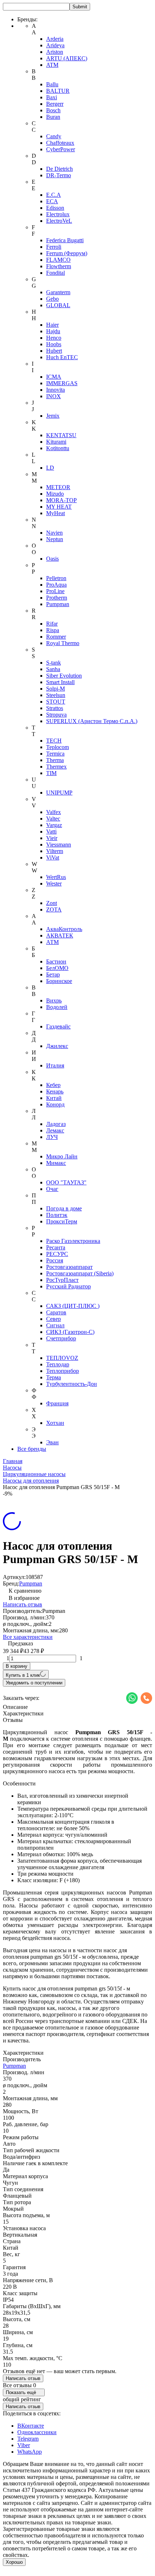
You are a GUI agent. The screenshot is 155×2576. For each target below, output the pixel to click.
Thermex (56, 767)
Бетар (53, 974)
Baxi (52, 97)
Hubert (54, 351)
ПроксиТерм (62, 1221)
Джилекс (57, 1046)
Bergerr (55, 104)
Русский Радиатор (68, 1286)
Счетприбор (61, 1338)
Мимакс (56, 1163)
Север (54, 1319)
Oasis (52, 559)
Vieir (52, 838)
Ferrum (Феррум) (67, 253)
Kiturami (56, 442)
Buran (53, 117)
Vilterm (55, 851)
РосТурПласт (62, 1280)
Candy (54, 136)
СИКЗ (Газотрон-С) (70, 1332)
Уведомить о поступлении (34, 1683)
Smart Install (60, 682)
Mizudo (55, 494)
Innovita (56, 390)
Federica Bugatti (65, 240)
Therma (55, 760)
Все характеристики (28, 1637)
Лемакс (55, 1130)
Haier (52, 325)
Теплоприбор (63, 1371)
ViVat (53, 858)
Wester (54, 884)
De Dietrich (59, 169)
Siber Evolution (64, 676)
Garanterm (58, 292)
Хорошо (14, 2562)
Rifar (52, 624)
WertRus (56, 877)
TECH (54, 741)
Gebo (52, 299)
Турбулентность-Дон (72, 1384)
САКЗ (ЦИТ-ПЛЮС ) (73, 1306)
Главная (13, 1461)
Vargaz (54, 825)
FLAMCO (58, 260)
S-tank (54, 663)
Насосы (12, 1468)
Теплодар (58, 1364)
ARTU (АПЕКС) (67, 58)
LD (50, 468)
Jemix (53, 416)
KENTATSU (61, 435)
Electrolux (58, 214)
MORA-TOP (61, 500)
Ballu (52, 84)
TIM (51, 773)
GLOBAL (58, 305)
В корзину (17, 1666)
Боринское (59, 981)
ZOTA (54, 910)
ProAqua (56, 585)
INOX (54, 396)
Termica (55, 754)
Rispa (53, 630)
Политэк (57, 1215)
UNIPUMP (59, 793)
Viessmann (59, 845)
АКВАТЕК (60, 935)
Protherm (57, 598)
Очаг (52, 1189)
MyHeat (56, 513)
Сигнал (55, 1325)
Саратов (56, 1312)
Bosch (53, 110)
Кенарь (55, 1091)
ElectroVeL (59, 221)
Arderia (55, 39)
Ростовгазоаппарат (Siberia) (80, 1273)
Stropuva (56, 715)
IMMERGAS (62, 383)
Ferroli (54, 247)
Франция (57, 1403)
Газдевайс (58, 1026)
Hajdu (53, 331)
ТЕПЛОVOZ (62, 1358)
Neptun (55, 539)
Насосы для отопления (31, 1481)
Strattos (55, 708)
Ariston (55, 52)
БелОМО (57, 968)
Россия (55, 1260)
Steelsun (56, 695)
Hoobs (54, 344)
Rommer (56, 637)
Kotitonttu (58, 448)
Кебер (53, 1085)
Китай (54, 1098)
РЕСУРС (57, 1254)
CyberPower (61, 149)
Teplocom (57, 747)
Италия (55, 1065)
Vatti (51, 832)
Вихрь (54, 1000)
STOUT (56, 702)
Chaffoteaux (60, 143)
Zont (52, 903)
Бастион (56, 961)
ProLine (55, 591)
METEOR (58, 487)
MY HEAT (59, 507)
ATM (52, 65)
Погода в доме (64, 1208)
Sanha (53, 669)
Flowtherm (59, 266)
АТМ (52, 942)
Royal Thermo (63, 643)
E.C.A (54, 195)
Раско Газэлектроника (73, 1241)
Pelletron (56, 578)
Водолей (57, 1007)
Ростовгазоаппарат (69, 1267)
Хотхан (55, 1423)
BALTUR (58, 91)
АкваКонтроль (64, 929)
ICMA (54, 377)
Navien (54, 533)
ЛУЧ (52, 1137)
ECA (52, 201)
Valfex (54, 812)
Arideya (55, 45)
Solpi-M (56, 689)
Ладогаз (56, 1124)
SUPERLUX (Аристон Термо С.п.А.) (92, 721)
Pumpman (58, 604)
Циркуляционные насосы (34, 1474)
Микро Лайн (62, 1156)
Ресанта (56, 1247)
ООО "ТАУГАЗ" (66, 1182)
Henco (54, 338)
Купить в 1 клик (23, 1675)
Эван (52, 1442)
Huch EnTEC (62, 357)
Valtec (53, 819)
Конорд (55, 1104)
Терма (54, 1377)
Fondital (56, 273)
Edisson (55, 208)
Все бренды (32, 1449)
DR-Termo (59, 175)
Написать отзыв (23, 1604)
